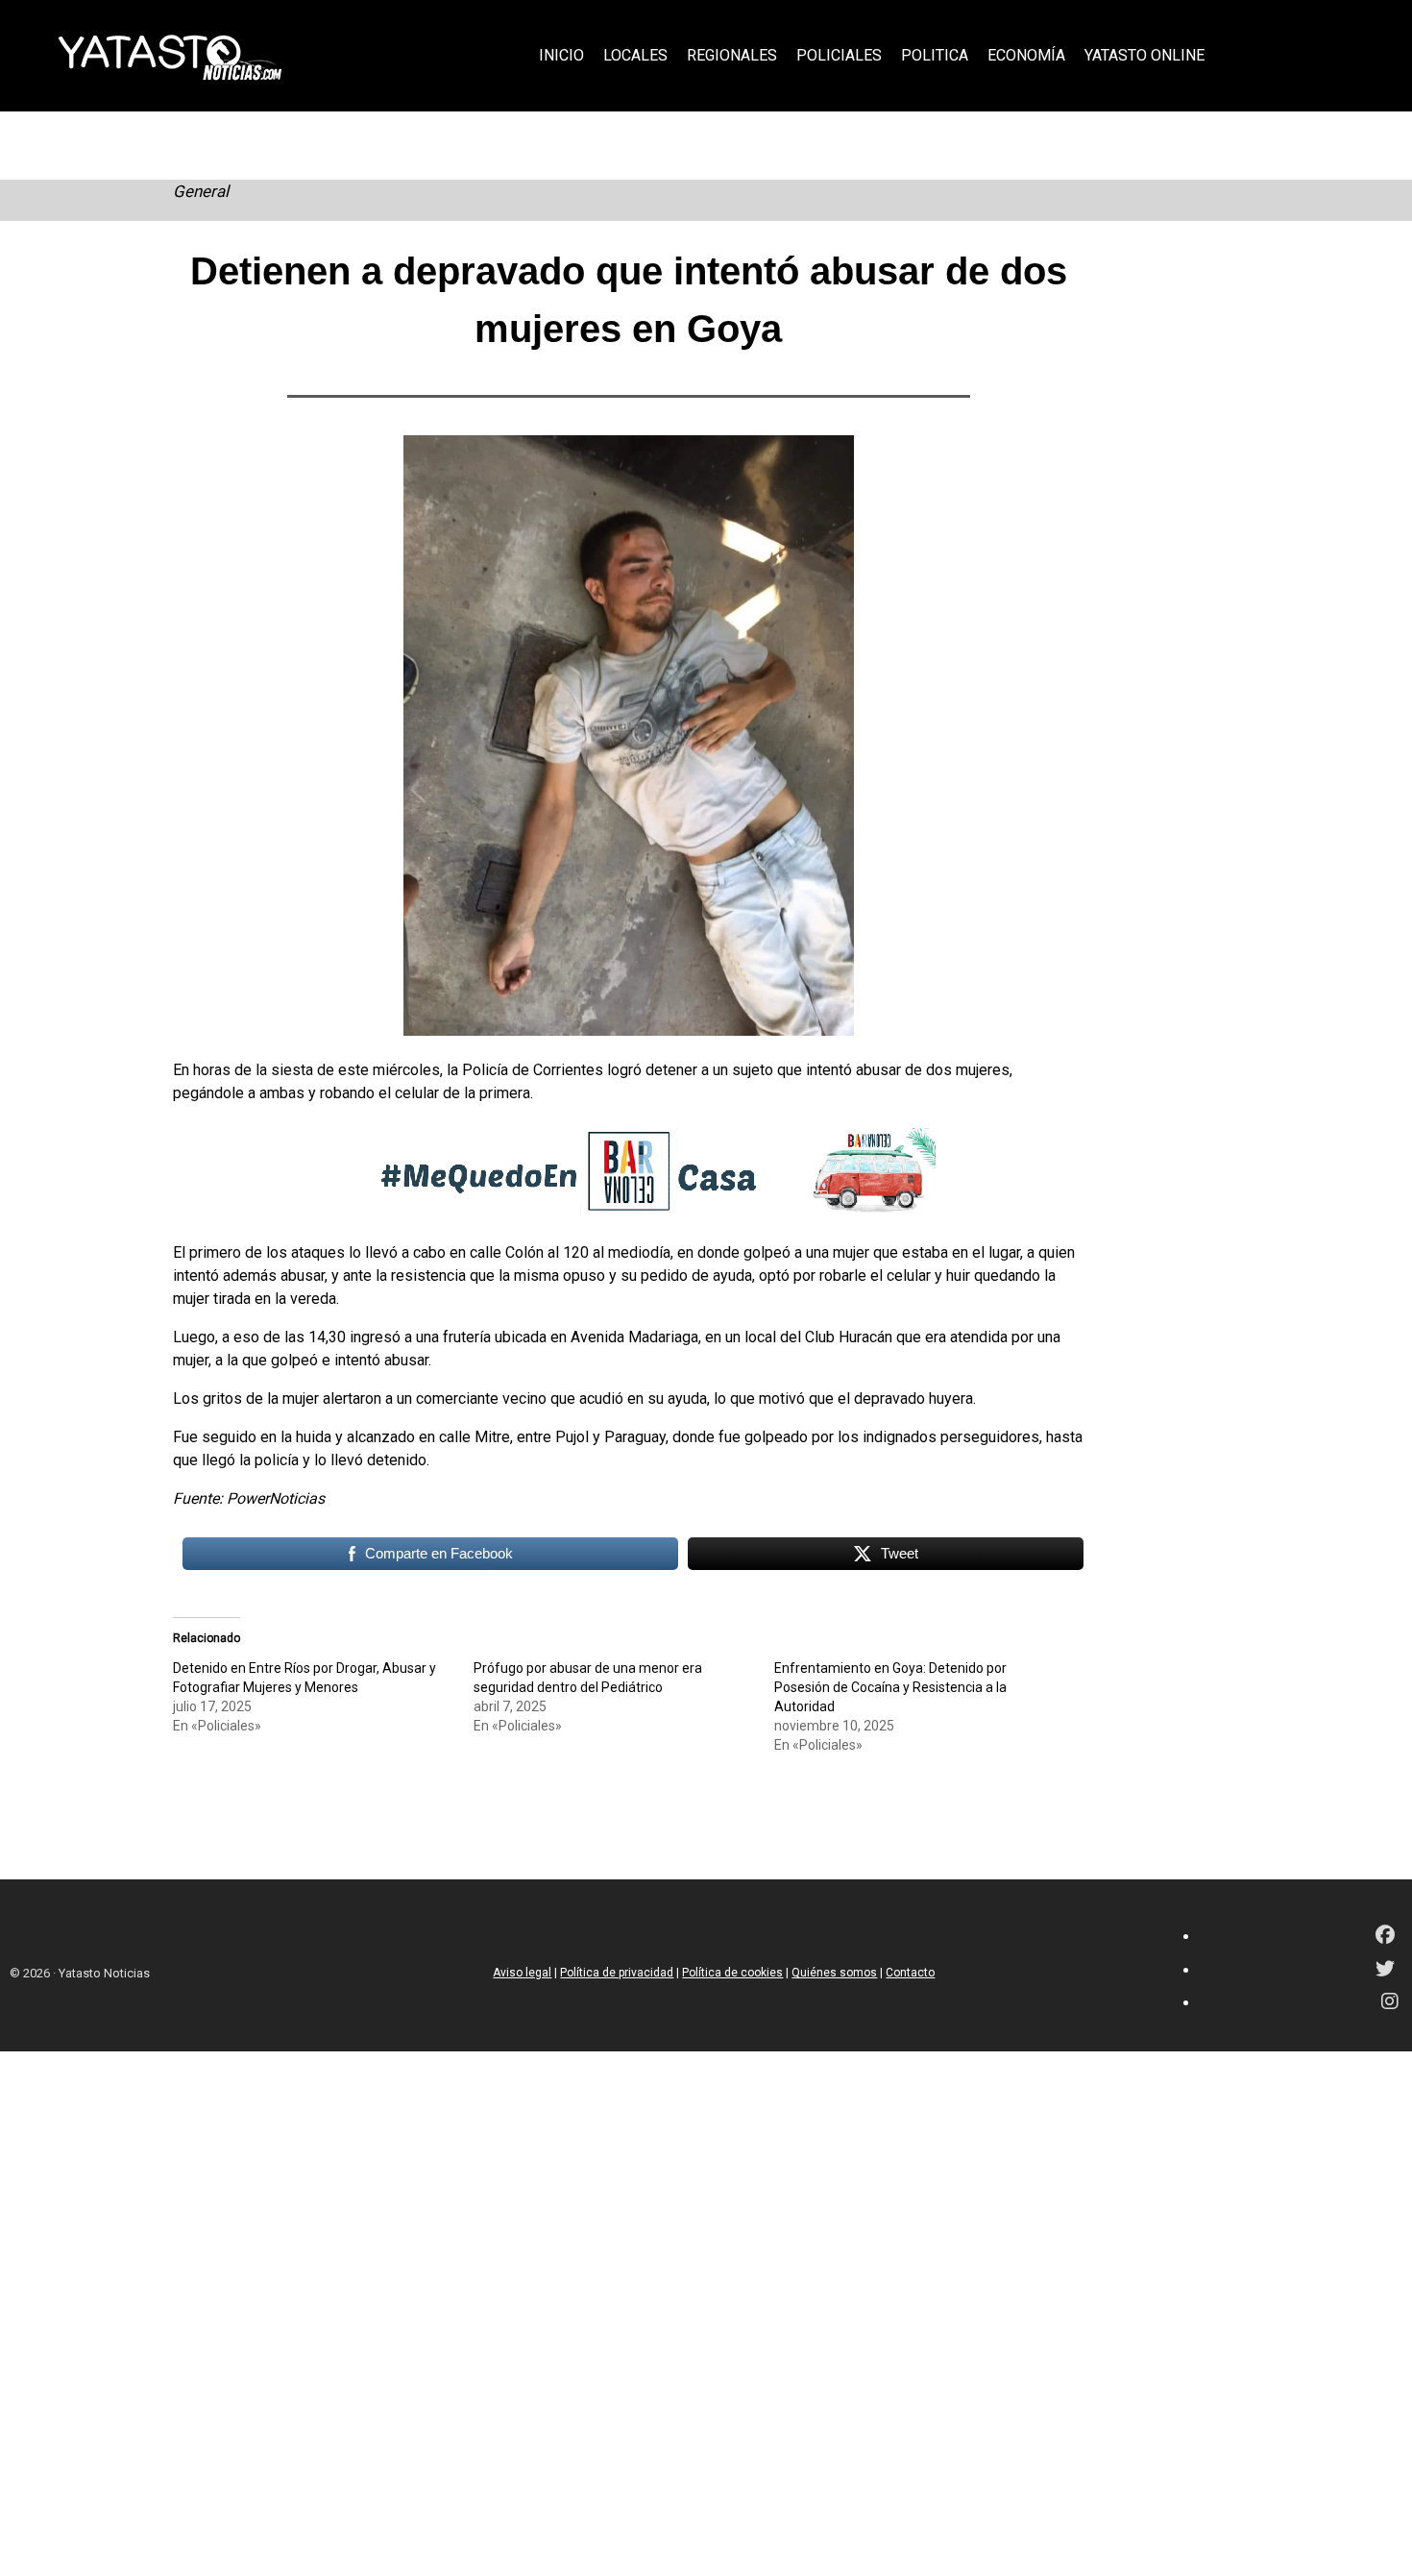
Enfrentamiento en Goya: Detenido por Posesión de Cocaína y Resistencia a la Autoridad (890, 1687)
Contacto (910, 1973)
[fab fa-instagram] (1390, 2003)
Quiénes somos (834, 1973)
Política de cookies (732, 1973)
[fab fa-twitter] (1385, 1970)
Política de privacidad (617, 1973)
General (201, 191)
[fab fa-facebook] (1385, 1937)
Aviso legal (522, 1973)
